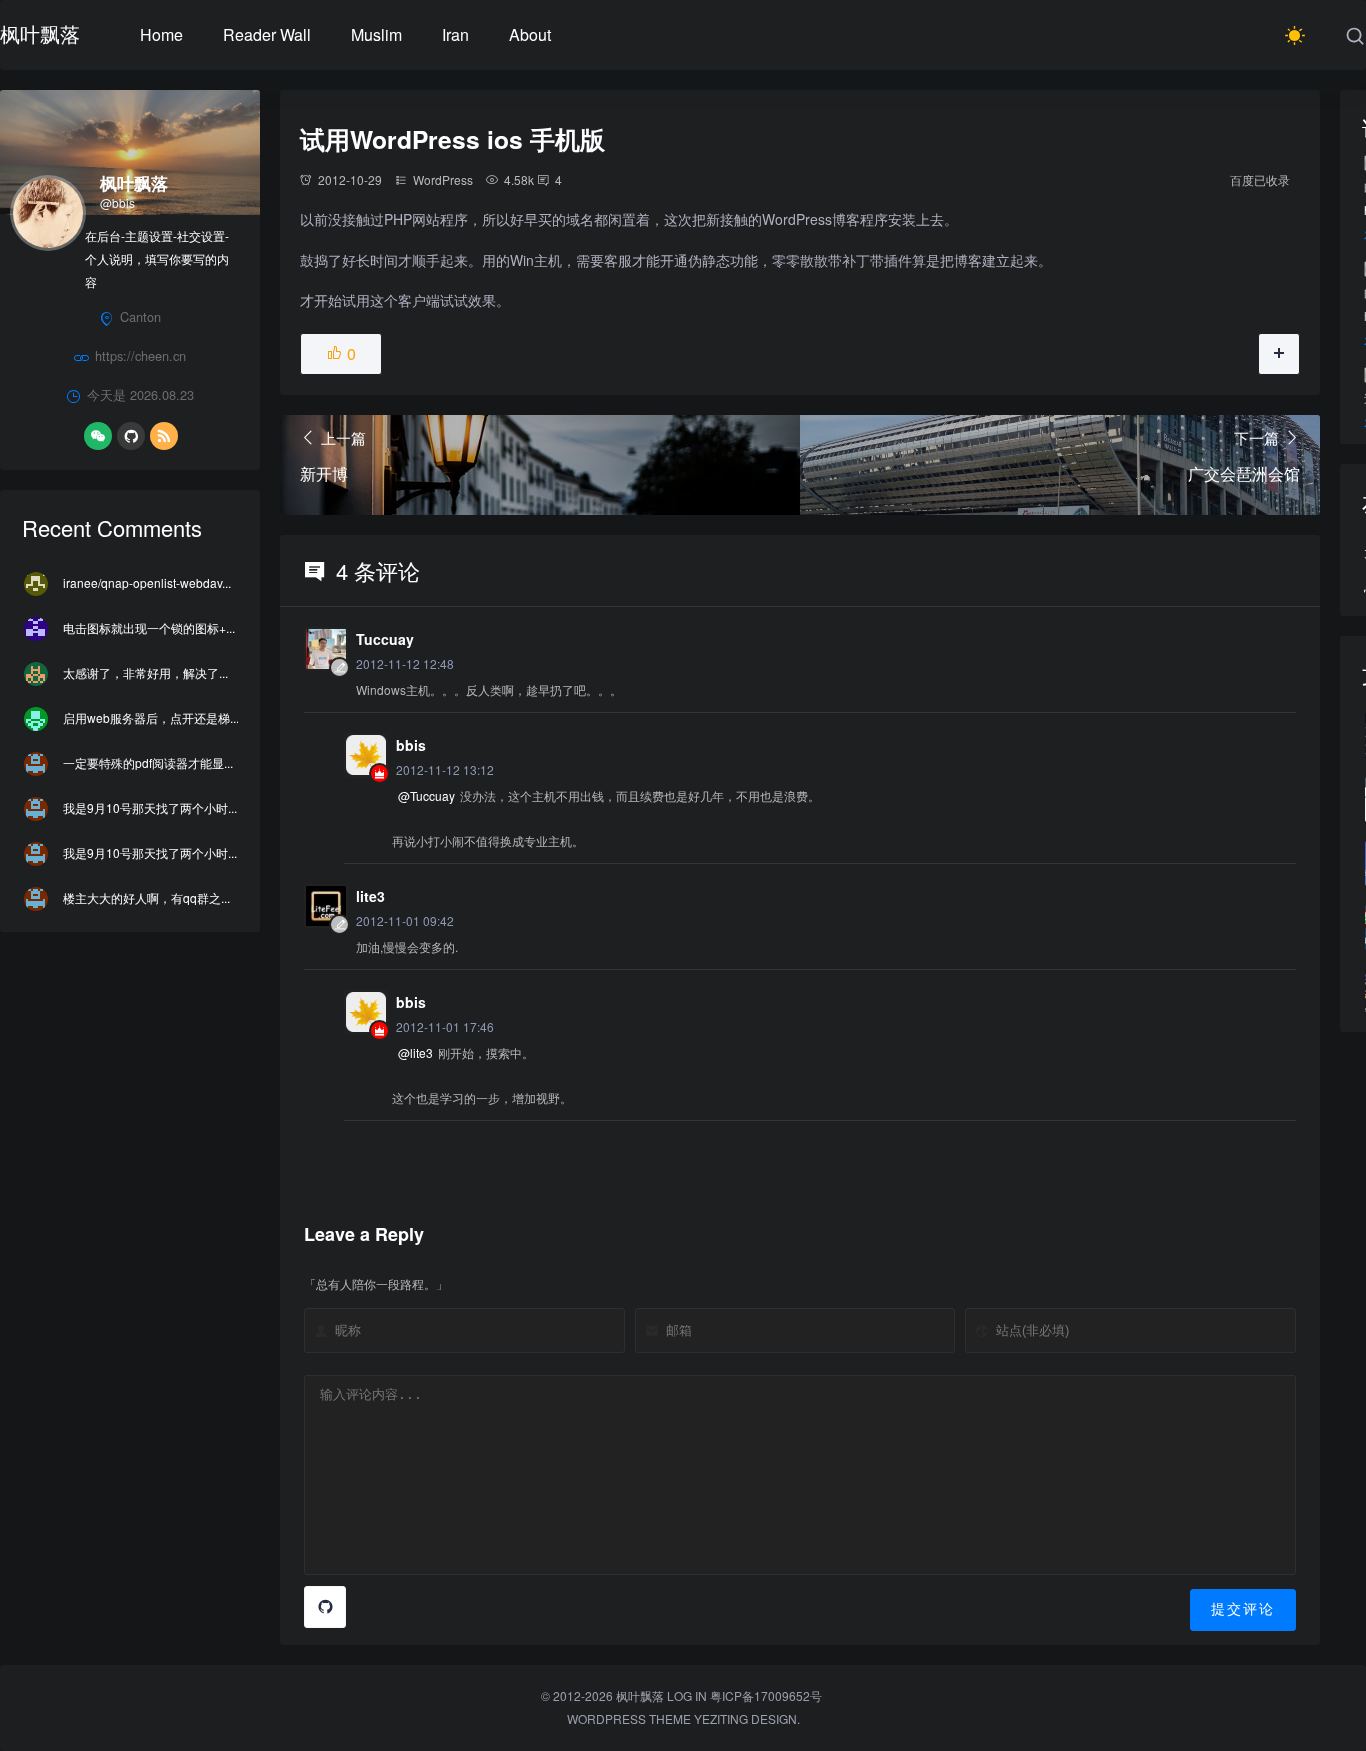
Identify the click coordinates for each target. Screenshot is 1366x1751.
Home (161, 34)
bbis (411, 745)
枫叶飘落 (40, 33)
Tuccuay (385, 639)
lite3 (370, 896)
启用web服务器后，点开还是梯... (151, 717)
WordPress (443, 179)
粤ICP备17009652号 (766, 1695)
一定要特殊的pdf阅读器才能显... (148, 762)
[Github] (131, 436)
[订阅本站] (164, 436)
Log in (687, 1695)
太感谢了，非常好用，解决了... (145, 672)
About (530, 34)
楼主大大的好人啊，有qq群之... (146, 897)
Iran (455, 34)
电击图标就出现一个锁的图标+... (149, 627)
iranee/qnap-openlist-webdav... (147, 582)
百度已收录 (1260, 179)
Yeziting (721, 1718)
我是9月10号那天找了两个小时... (150, 807)
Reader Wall (267, 34)
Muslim (376, 34)
